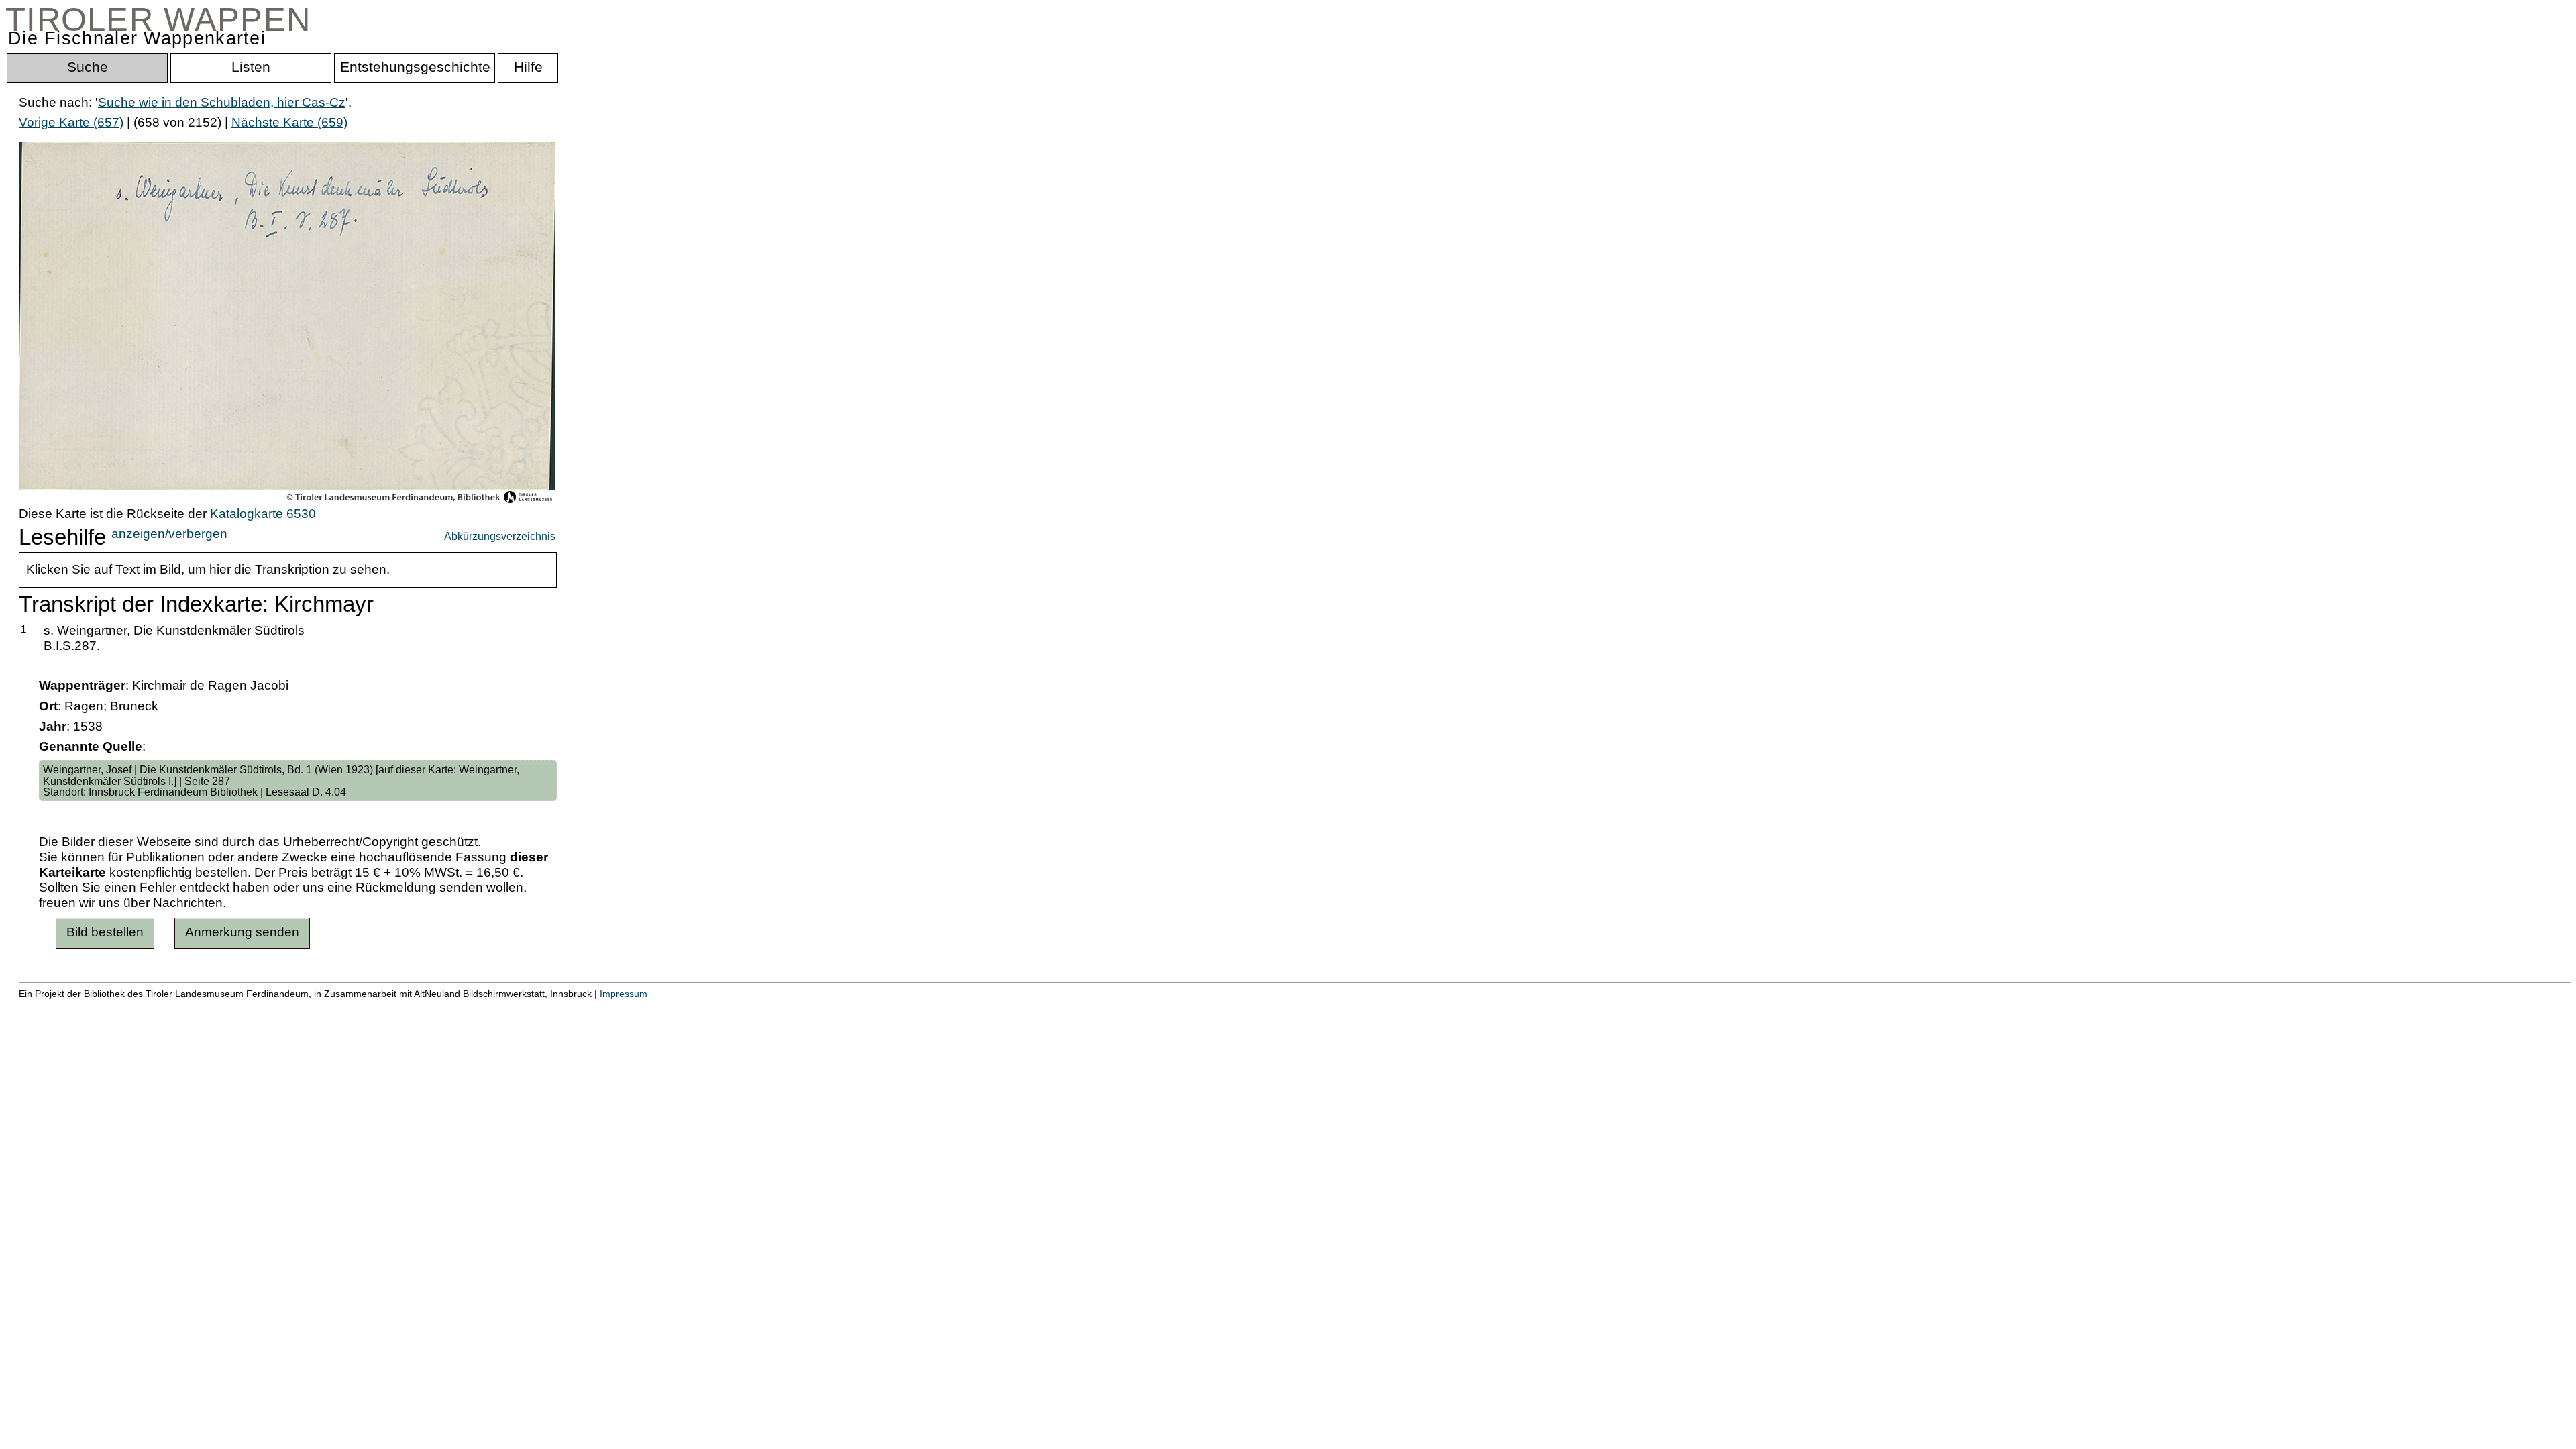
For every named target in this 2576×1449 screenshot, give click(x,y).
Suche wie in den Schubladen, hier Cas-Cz (222, 102)
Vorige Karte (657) (71, 122)
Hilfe (653, 1007)
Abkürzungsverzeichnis (500, 536)
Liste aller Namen (360, 1007)
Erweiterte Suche (68, 1007)
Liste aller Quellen (472, 1007)
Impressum (624, 994)
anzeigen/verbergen (169, 534)
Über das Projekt (582, 1007)
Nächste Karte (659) (289, 122)
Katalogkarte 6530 (263, 514)
